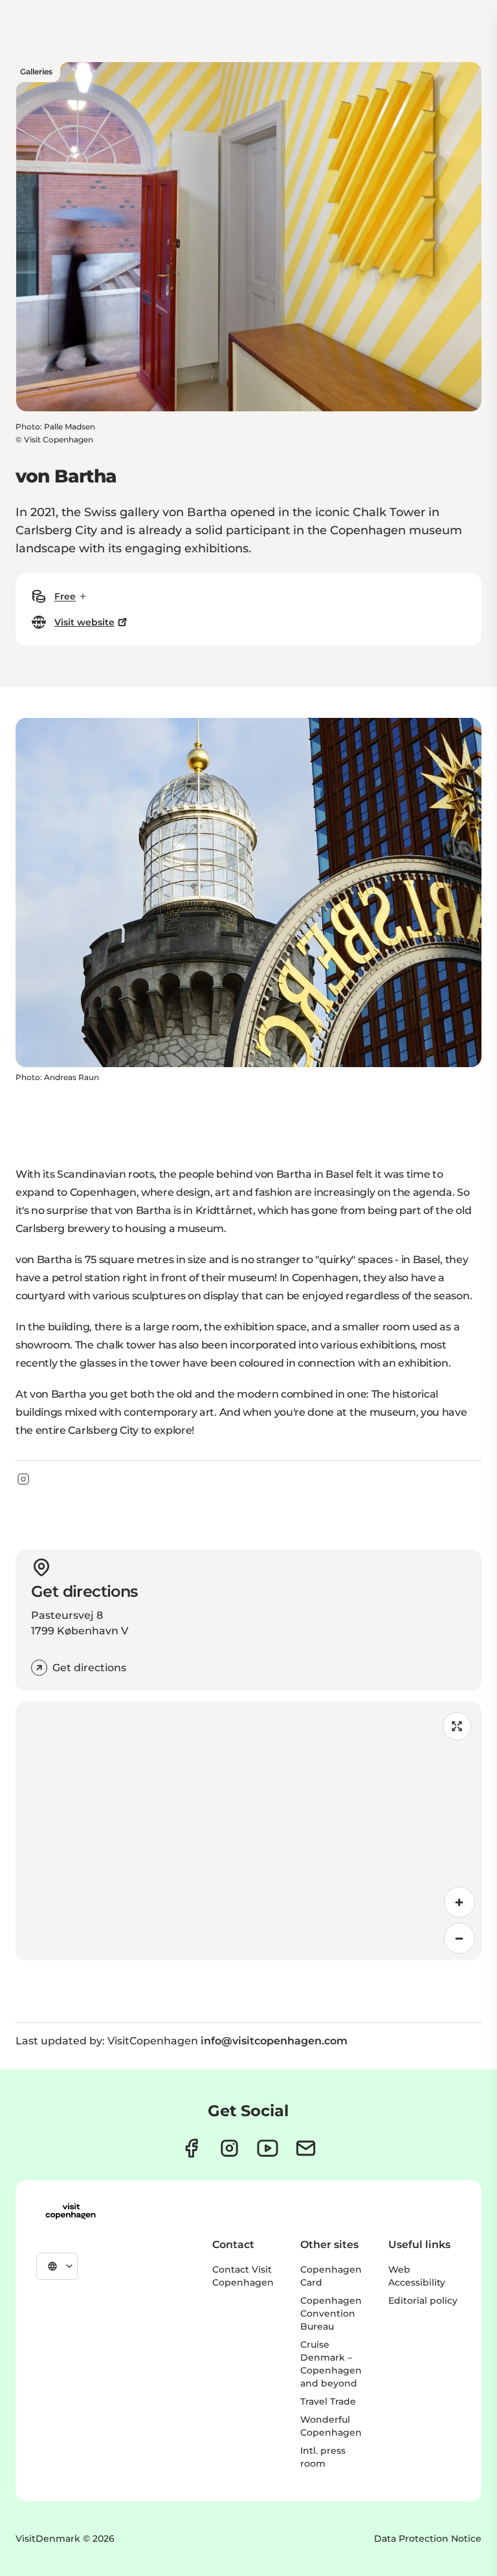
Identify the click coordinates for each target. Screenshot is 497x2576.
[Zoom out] (459, 1938)
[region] (248, 1831)
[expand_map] (457, 1726)
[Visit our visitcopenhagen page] (191, 2148)
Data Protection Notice (428, 2538)
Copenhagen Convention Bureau (331, 2313)
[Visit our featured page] (268, 2148)
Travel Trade (328, 2401)
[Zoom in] (459, 1902)
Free (65, 596)
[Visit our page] (229, 2148)
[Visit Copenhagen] (71, 2211)
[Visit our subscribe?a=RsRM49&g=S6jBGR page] (306, 2148)
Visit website (84, 622)
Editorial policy (423, 2300)
